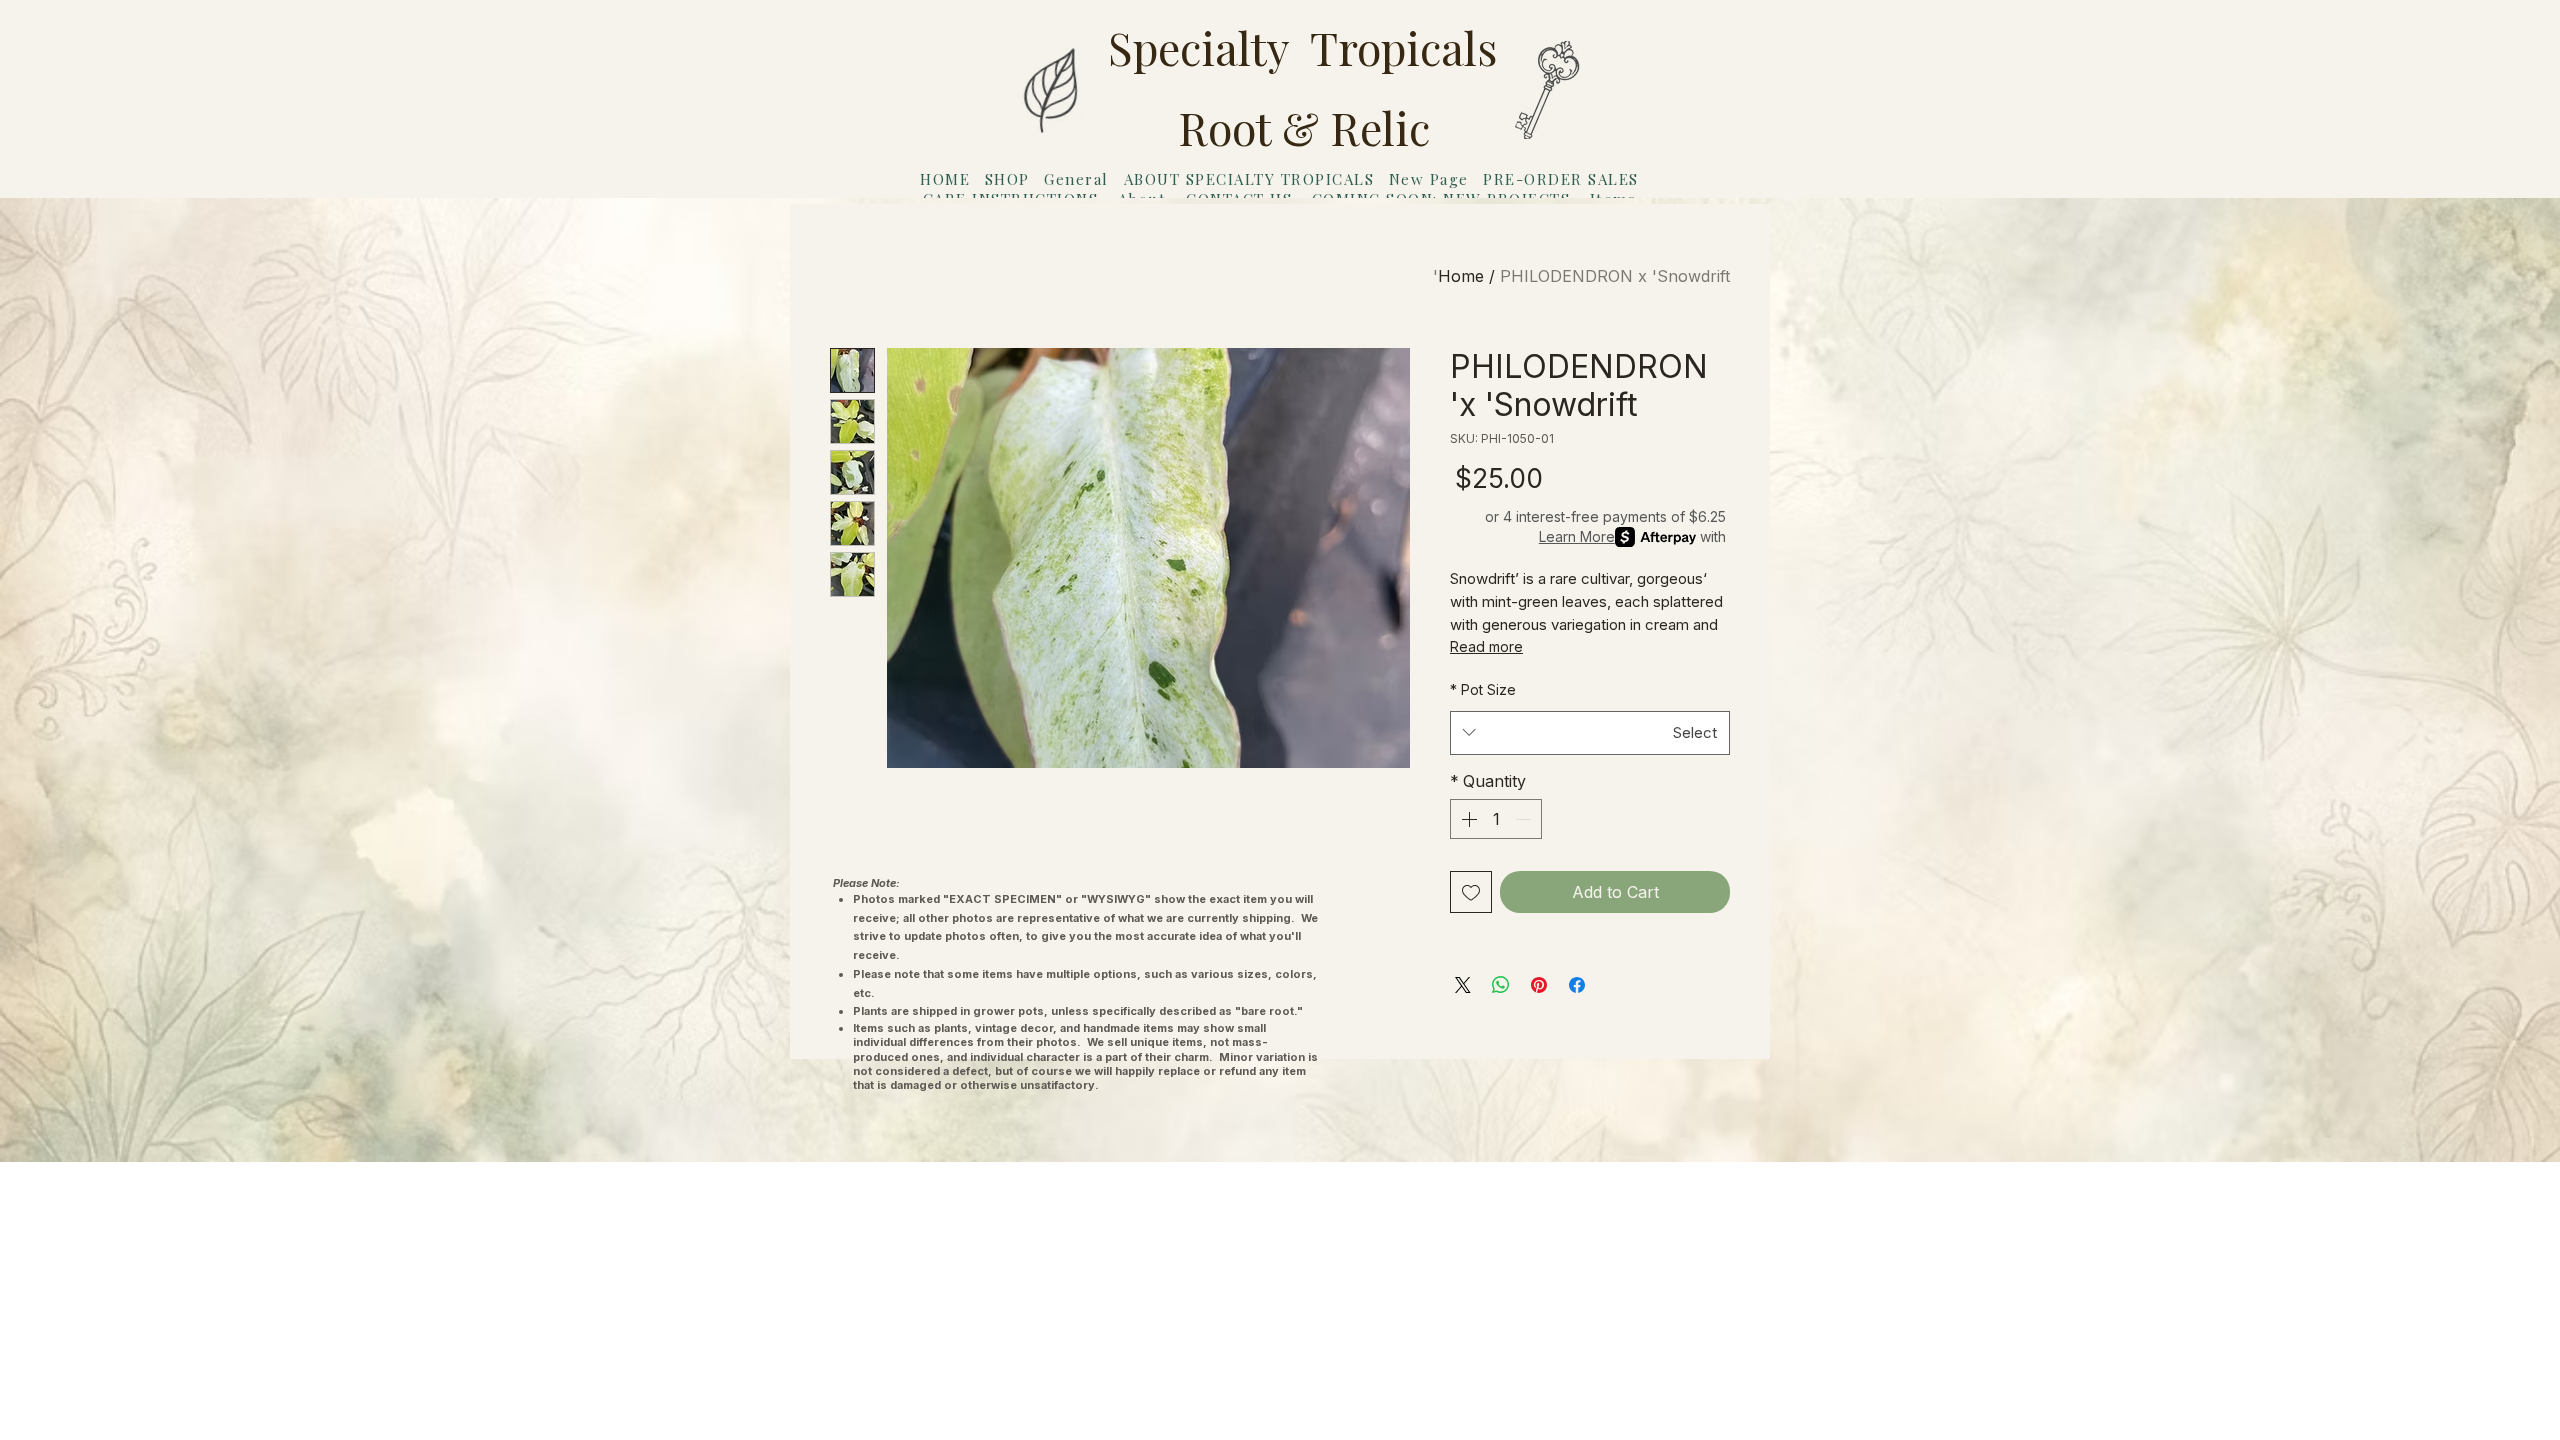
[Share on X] (1463, 985)
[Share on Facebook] (1577, 985)
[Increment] (1467, 819)
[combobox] (1590, 733)
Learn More (1577, 536)
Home (1461, 276)
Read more (1486, 646)
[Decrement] (1525, 819)
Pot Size (1483, 689)
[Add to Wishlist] (1471, 892)
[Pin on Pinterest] (1539, 985)
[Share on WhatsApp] (1501, 985)
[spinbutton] (1496, 819)
